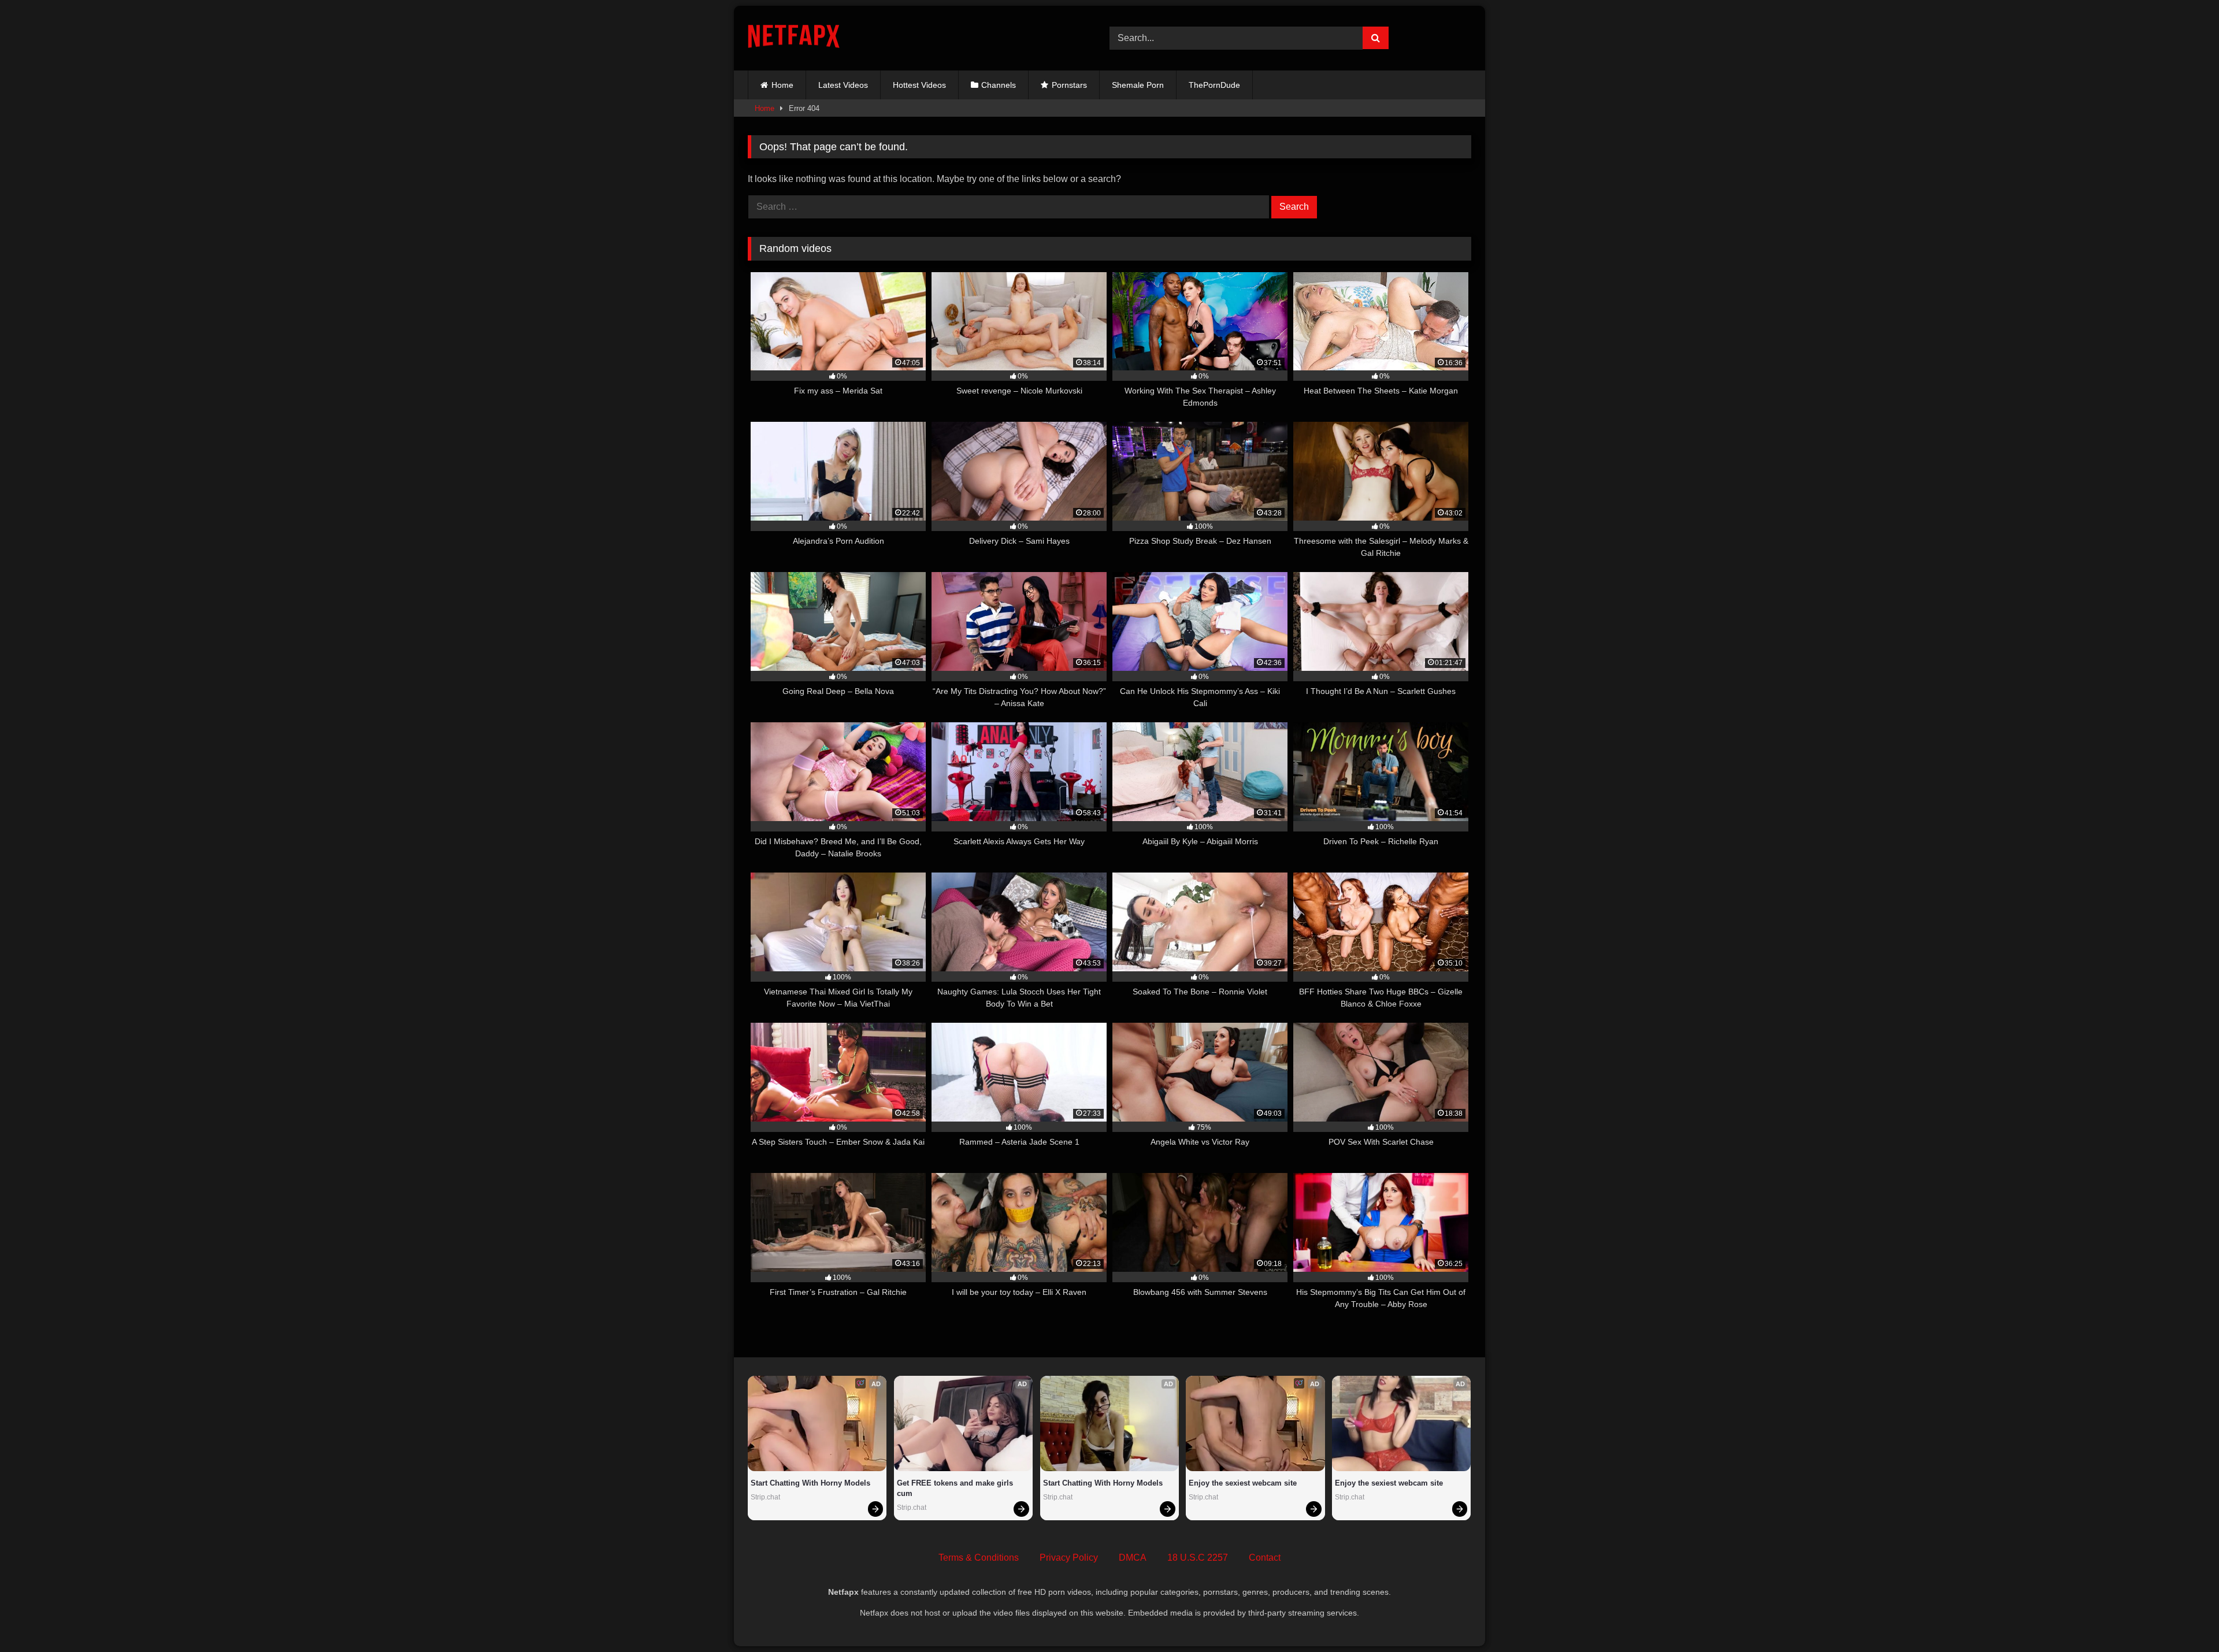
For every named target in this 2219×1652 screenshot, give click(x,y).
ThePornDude (1214, 85)
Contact (1265, 1558)
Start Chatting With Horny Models (810, 1483)
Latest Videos (843, 85)
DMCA (1133, 1558)
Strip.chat (765, 1497)
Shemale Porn (1138, 85)
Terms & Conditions (979, 1558)
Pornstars (1069, 85)
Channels (999, 85)
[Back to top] (2183, 1618)
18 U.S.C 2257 (1198, 1558)
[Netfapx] (794, 38)
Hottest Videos (919, 85)
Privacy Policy (1069, 1558)
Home (782, 85)
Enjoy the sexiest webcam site (1243, 1483)
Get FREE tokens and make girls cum (956, 1488)
